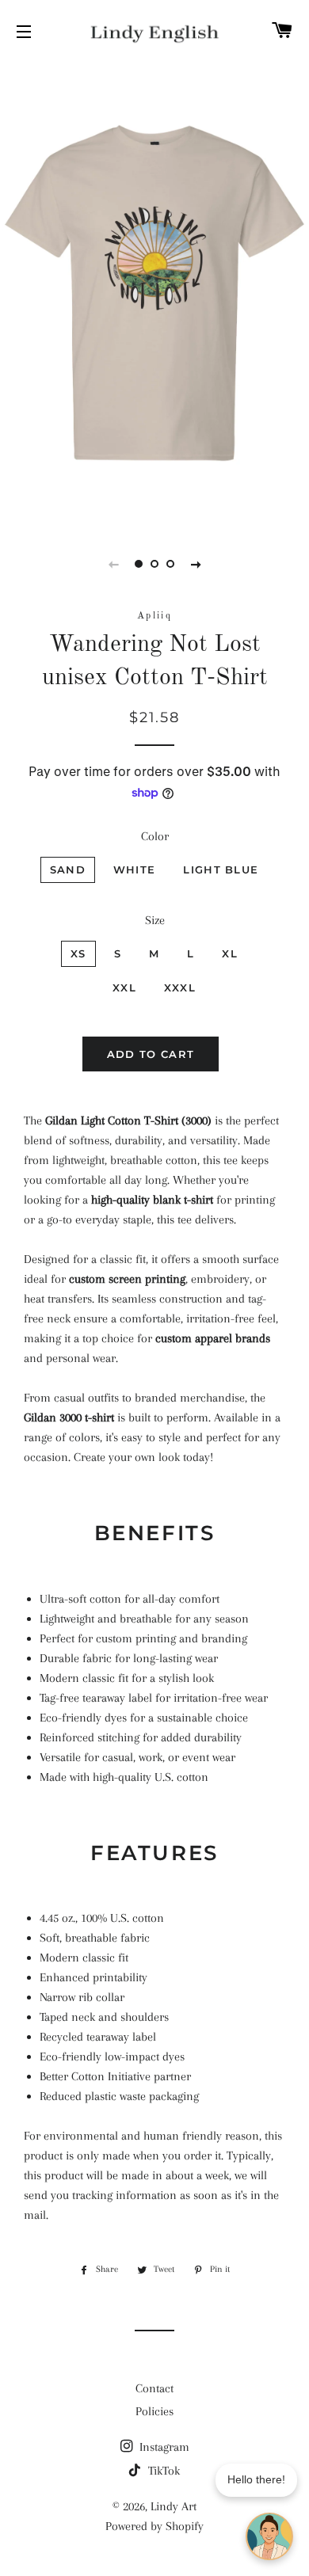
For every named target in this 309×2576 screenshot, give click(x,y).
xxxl (180, 987)
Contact (154, 2388)
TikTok (162, 2471)
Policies (154, 2411)
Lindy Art (174, 2506)
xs (78, 953)
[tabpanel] (154, 293)
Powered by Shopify (154, 2526)
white (135, 869)
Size (155, 920)
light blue (221, 869)
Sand (68, 869)
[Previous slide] (113, 564)
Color (155, 836)
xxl (124, 987)
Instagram (163, 2447)
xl (230, 953)
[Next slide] (196, 564)
